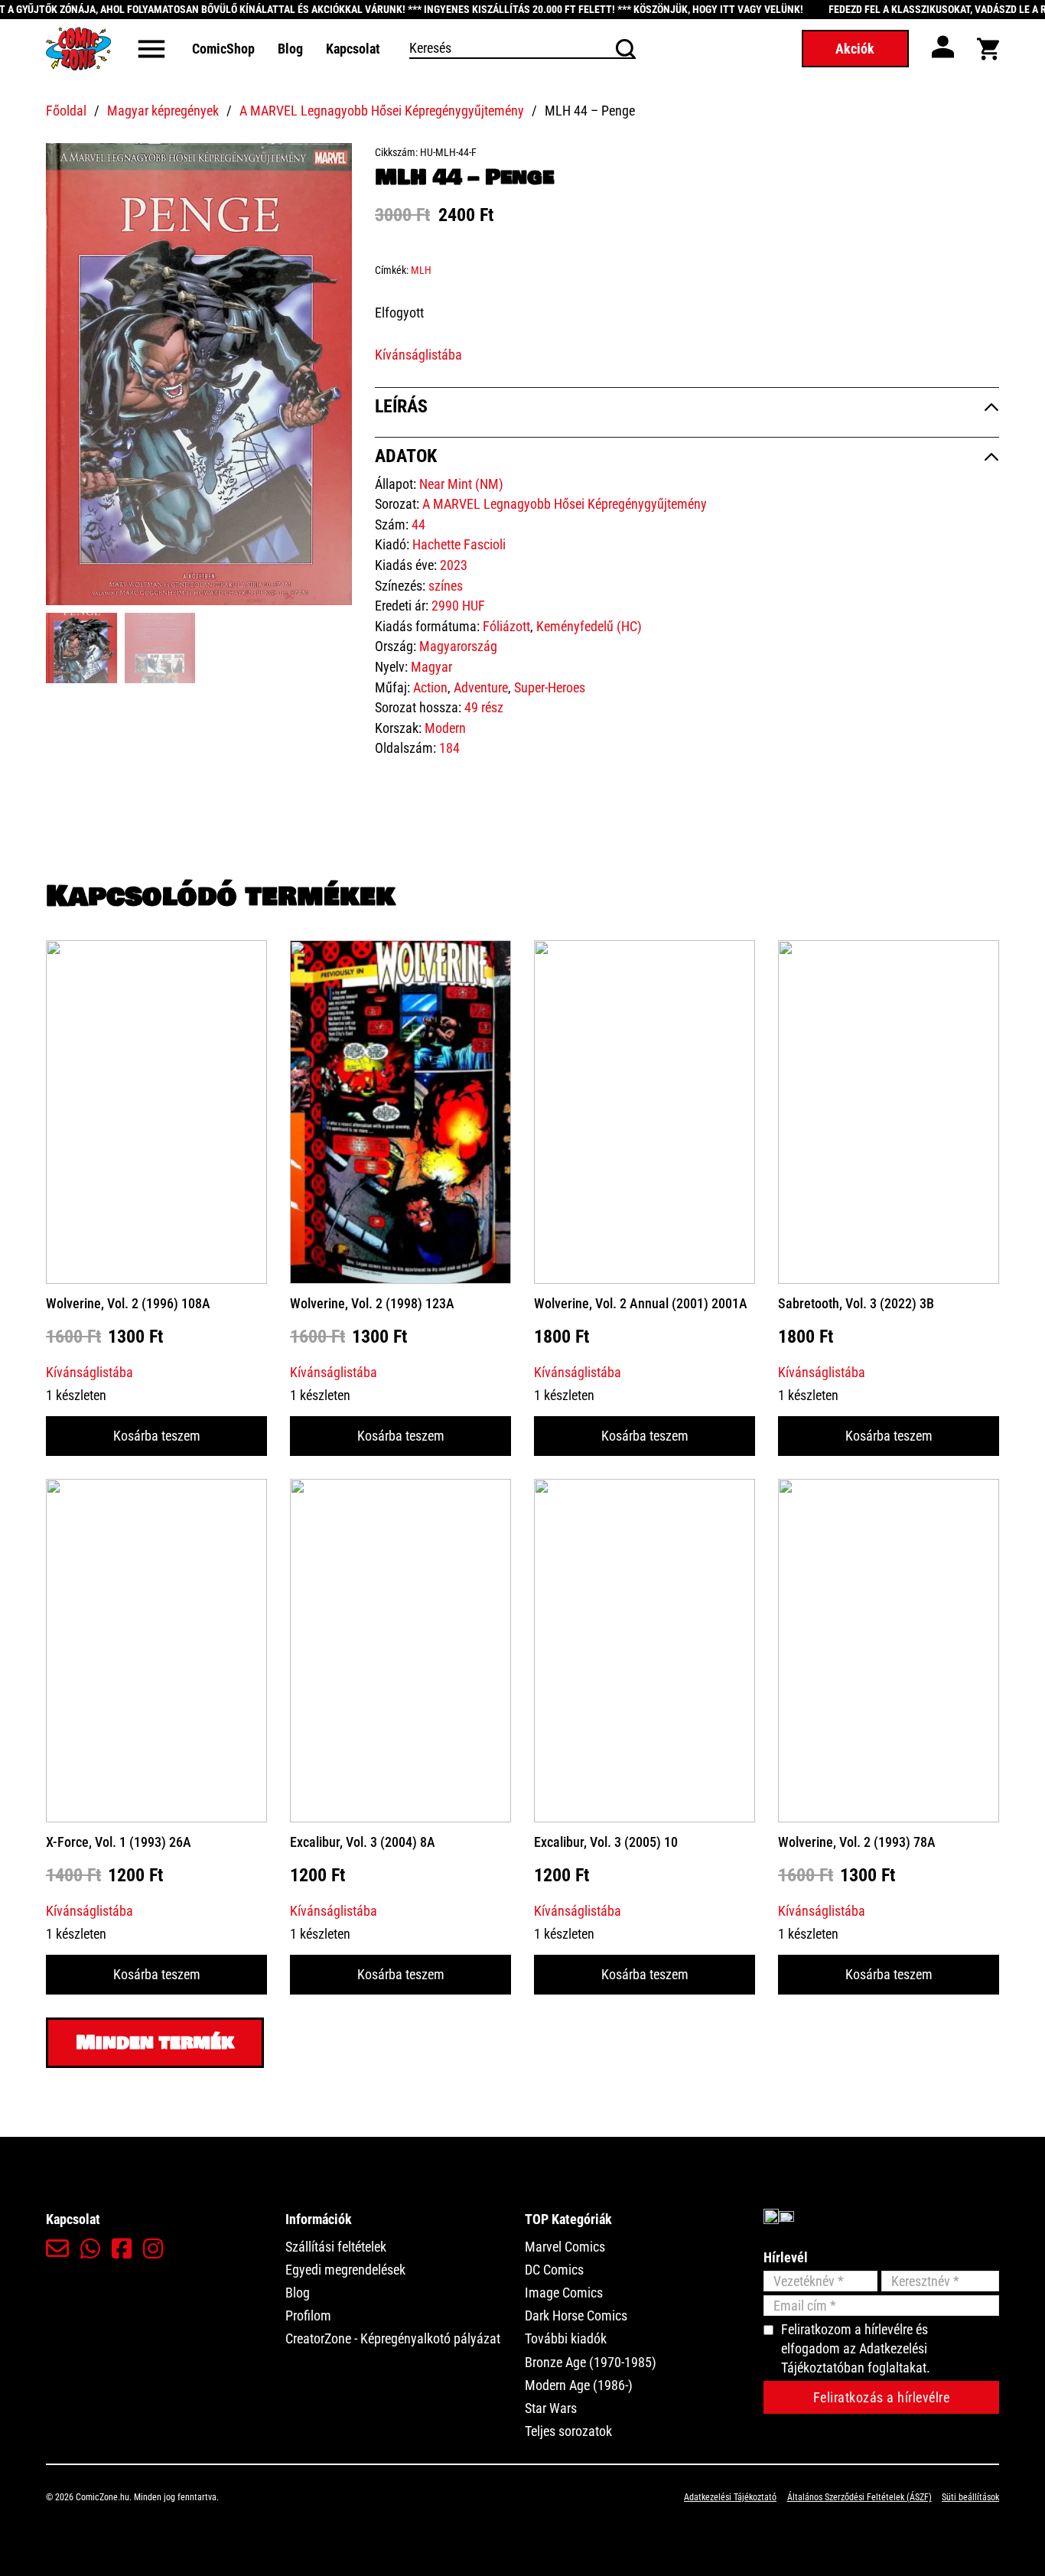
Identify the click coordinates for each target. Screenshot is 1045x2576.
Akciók (855, 49)
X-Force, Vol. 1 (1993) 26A (119, 1842)
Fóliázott (506, 626)
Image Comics (564, 2293)
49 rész (484, 707)
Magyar (431, 667)
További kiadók (566, 2338)
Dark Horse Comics (576, 2315)
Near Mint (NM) (461, 484)
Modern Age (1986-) (579, 2385)
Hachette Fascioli (459, 544)
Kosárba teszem (157, 1436)
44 (418, 524)
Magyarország (458, 646)
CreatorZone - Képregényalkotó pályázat (393, 2338)
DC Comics (554, 2270)
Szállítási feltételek (336, 2247)
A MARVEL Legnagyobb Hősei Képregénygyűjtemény (382, 111)
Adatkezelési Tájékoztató (730, 2497)
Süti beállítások (970, 2497)
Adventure (481, 687)
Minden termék (155, 2043)
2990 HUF (458, 606)
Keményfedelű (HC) (589, 626)
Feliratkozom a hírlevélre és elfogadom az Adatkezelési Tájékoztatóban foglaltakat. (856, 2348)
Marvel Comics (565, 2247)
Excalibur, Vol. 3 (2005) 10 (606, 1842)
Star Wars (551, 2408)
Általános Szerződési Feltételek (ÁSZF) (859, 2497)
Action (430, 687)
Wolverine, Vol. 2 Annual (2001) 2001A (641, 1303)
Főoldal (66, 111)
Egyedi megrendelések (345, 2270)
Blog (290, 49)
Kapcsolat (353, 49)
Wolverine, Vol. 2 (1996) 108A (128, 1303)
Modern (445, 728)
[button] (331, 164)
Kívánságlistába (418, 355)
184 (449, 748)
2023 (454, 565)
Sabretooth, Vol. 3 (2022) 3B (856, 1303)
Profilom (308, 2315)
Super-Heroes (550, 687)
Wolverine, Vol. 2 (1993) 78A (857, 1842)
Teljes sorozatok (568, 2431)
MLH (421, 270)
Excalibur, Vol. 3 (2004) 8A (363, 1842)
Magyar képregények (163, 111)
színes (446, 586)
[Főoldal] (78, 49)
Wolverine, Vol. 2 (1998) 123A (372, 1303)
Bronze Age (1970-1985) (591, 2362)
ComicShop (223, 49)
